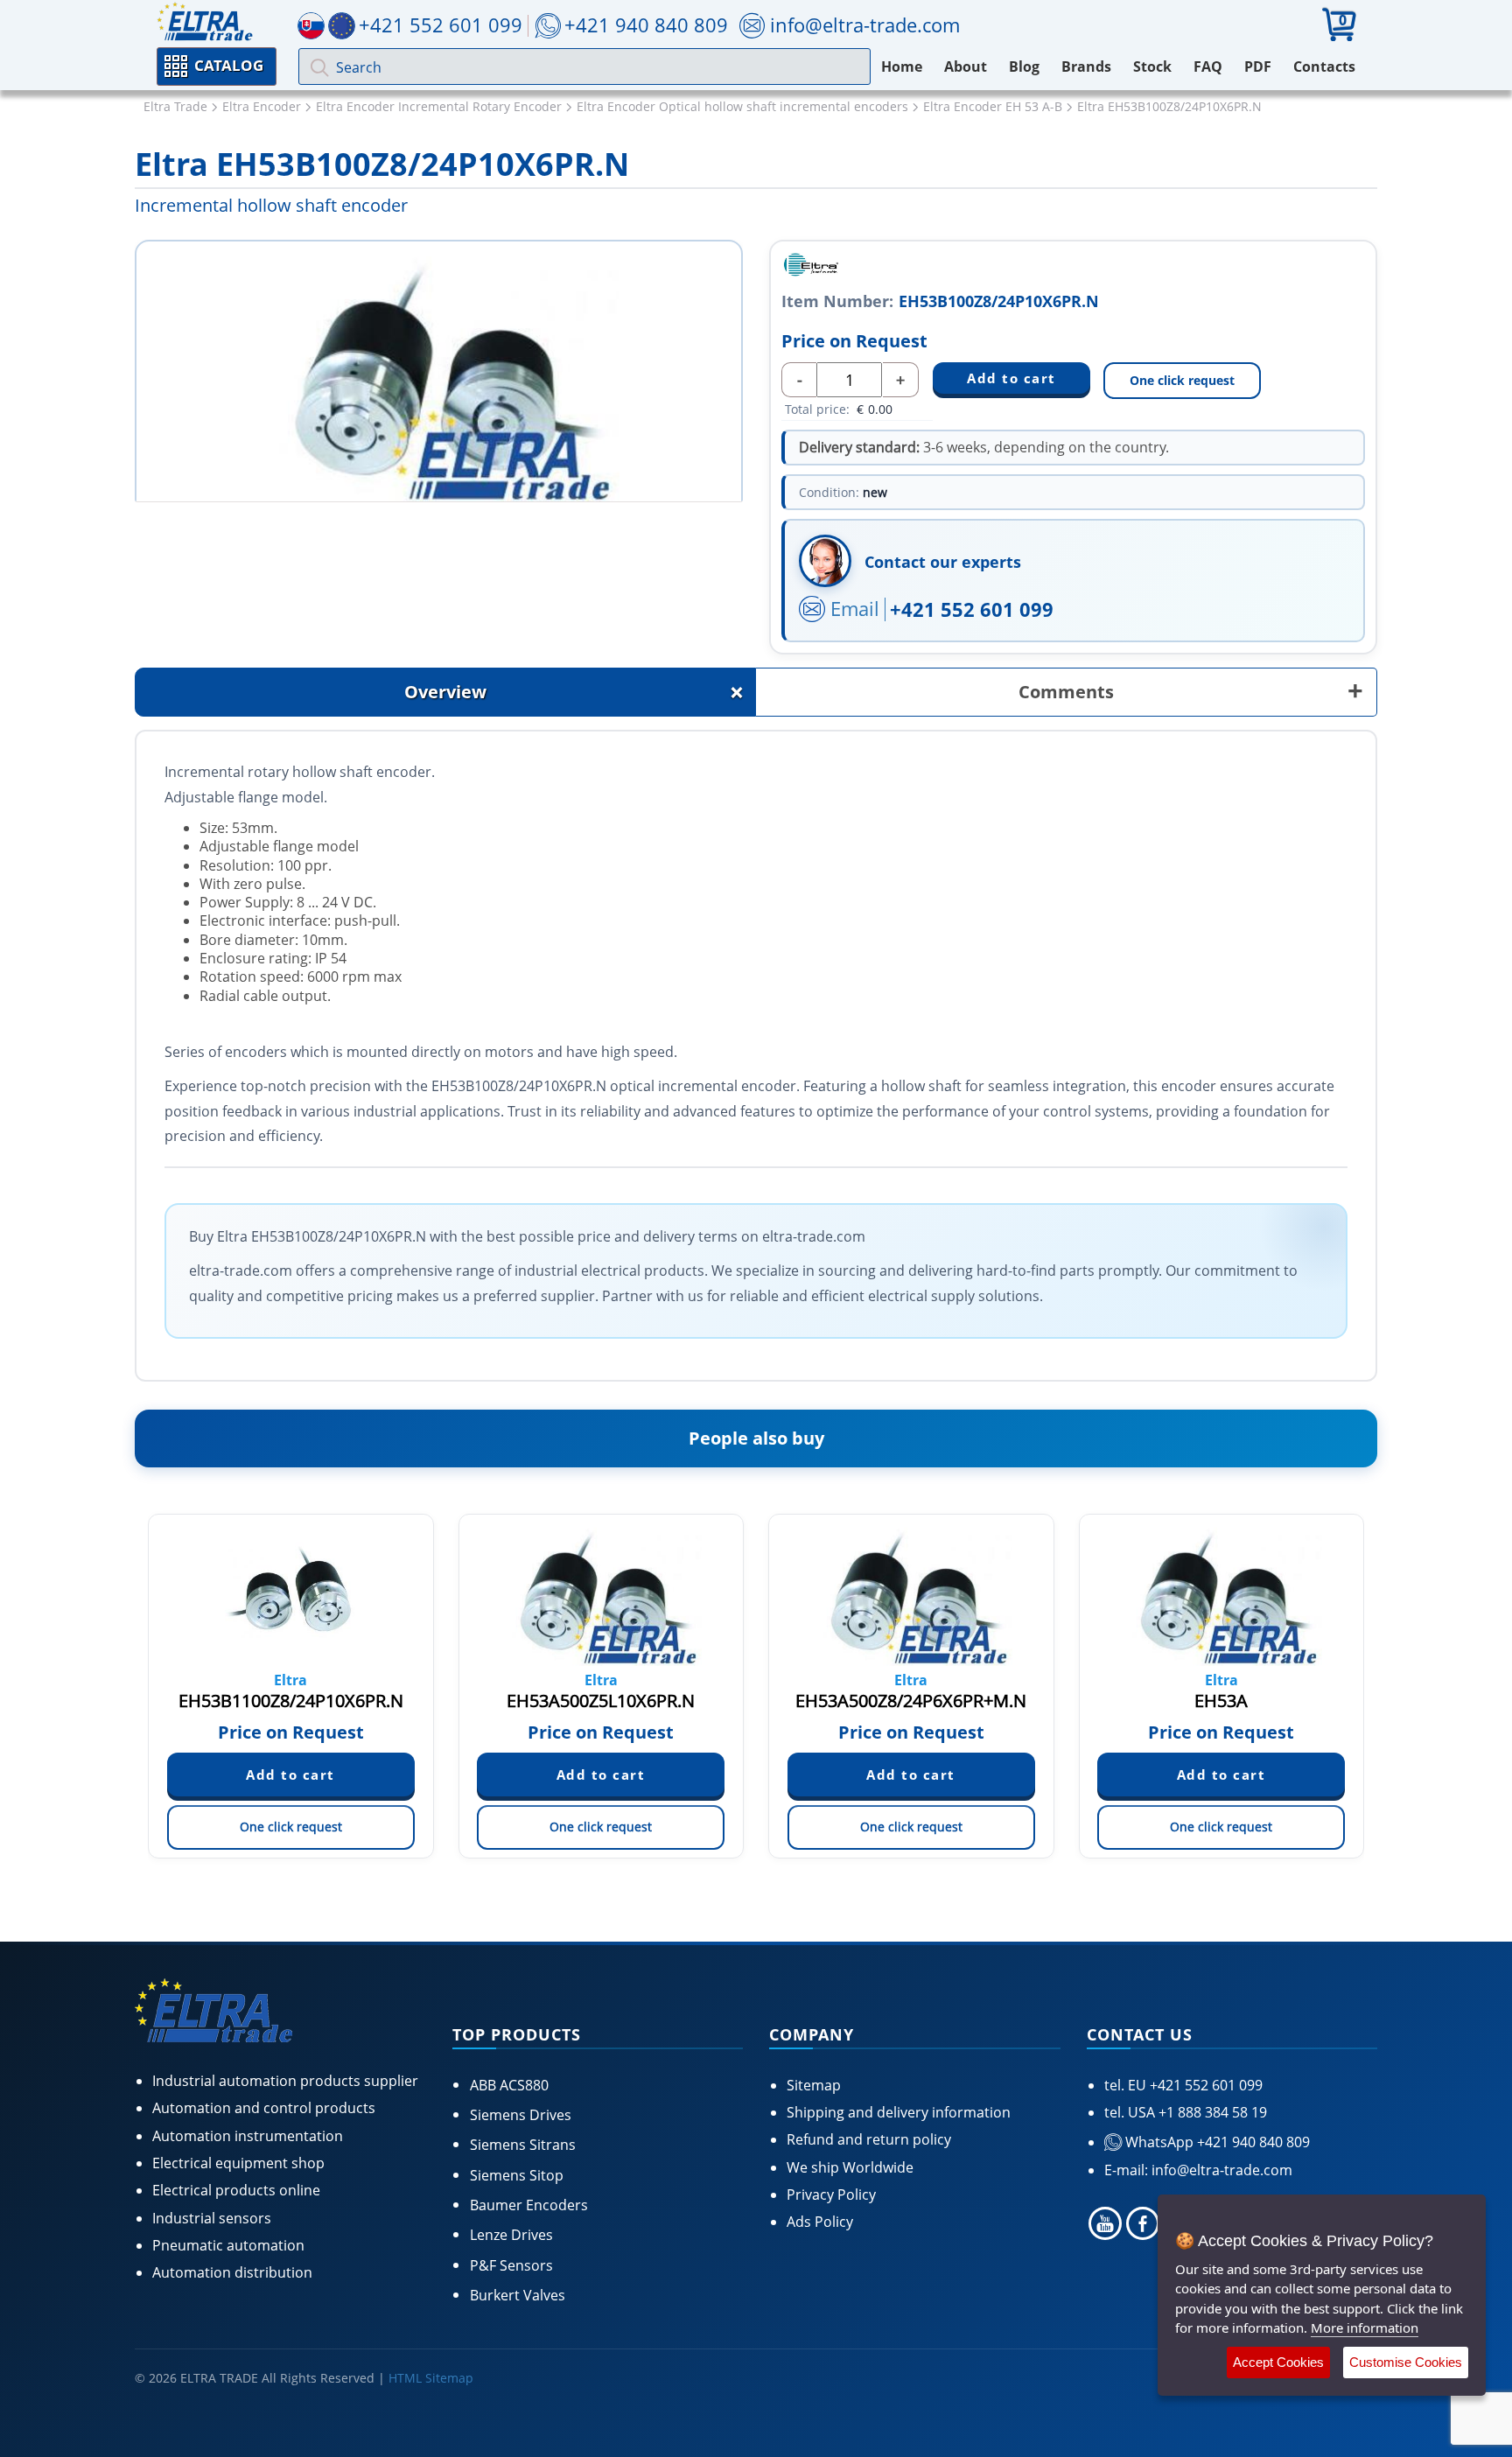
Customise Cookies (1406, 2362)
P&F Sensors (511, 2265)
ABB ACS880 (509, 2085)
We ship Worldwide (850, 2167)
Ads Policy (820, 2222)
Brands (1086, 66)
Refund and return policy (869, 2139)
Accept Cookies (1278, 2362)
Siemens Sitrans (523, 2145)
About (966, 66)
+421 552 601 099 (972, 609)
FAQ (1208, 66)
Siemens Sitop (517, 2175)
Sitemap (814, 2085)
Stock (1152, 66)
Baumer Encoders (529, 2205)
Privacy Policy (831, 2194)
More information (1365, 2327)
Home (902, 66)
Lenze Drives (511, 2235)
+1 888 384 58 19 (1211, 2112)
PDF (1258, 66)
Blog (1024, 66)
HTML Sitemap (431, 2378)
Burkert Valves (518, 2295)
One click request (1182, 380)
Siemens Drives (521, 2115)
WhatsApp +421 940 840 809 (1216, 2142)
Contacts (1324, 66)
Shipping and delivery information (899, 2112)
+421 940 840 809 (646, 24)
